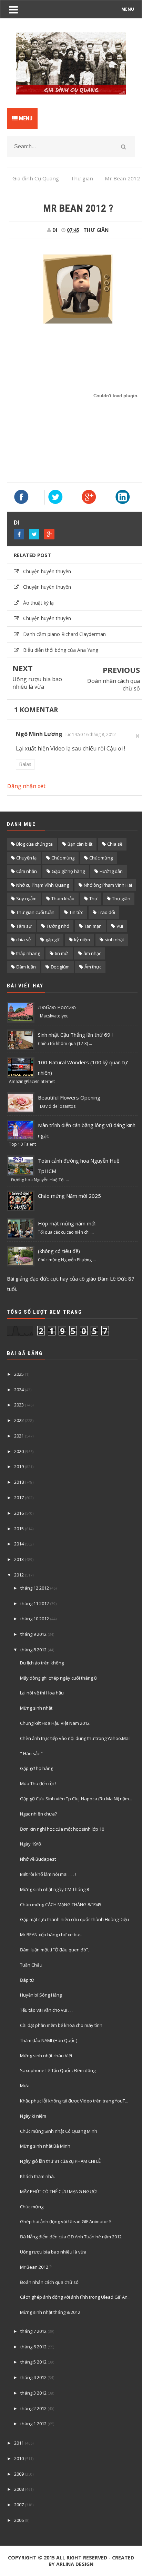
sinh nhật (114, 939)
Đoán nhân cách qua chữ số (114, 685)
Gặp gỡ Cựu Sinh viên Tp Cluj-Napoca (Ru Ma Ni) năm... (76, 1799)
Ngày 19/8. (31, 1844)
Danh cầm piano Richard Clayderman (64, 634)
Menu (25, 118)
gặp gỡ (52, 939)
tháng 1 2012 (33, 2424)
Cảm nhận (27, 871)
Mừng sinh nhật (36, 1708)
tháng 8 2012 (33, 1650)
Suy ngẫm (26, 898)
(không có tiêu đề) (59, 1251)
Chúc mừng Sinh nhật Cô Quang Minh (59, 2131)
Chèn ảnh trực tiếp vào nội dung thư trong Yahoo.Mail (75, 1738)
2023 (19, 1405)
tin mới (62, 953)
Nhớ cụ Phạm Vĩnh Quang (43, 885)
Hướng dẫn (111, 871)
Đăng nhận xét (26, 786)
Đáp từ (27, 1980)
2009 (19, 2474)
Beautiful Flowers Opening (69, 1097)
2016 (19, 1513)
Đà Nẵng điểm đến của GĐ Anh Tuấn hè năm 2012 (71, 2237)
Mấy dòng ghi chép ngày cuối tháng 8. (59, 1678)
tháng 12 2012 (35, 1588)
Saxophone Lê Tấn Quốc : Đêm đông (58, 2070)
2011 (19, 2443)
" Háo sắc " (31, 1753)
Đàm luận (26, 967)
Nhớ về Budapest (38, 1859)
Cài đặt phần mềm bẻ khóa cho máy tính (61, 2025)
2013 (19, 1559)
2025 (19, 1374)
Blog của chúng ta (34, 844)
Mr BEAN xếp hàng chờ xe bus (51, 1935)
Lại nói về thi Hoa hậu (42, 1693)
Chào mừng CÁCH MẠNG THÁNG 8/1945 (61, 1904)
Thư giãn (96, 230)
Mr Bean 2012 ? (36, 2267)
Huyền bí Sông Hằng (41, 1995)
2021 (19, 1436)
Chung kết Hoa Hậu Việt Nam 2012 (55, 1723)
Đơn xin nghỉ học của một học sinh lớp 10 (62, 1829)
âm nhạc (92, 953)
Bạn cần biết (80, 844)
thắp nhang (28, 953)
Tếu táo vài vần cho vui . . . (47, 2010)
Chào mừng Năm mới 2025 (69, 1196)
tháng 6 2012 (33, 2347)
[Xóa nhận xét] (138, 736)
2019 (19, 1466)
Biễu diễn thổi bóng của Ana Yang (61, 650)
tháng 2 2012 (33, 2408)
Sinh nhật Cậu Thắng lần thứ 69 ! (75, 1035)
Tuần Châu (31, 1965)
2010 (19, 2458)
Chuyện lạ (26, 858)
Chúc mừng (101, 858)
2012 (19, 1575)
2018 (19, 1482)
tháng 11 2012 (35, 1603)
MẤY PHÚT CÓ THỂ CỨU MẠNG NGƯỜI (59, 2191)
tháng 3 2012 (33, 2393)
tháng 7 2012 (33, 2331)
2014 (19, 1544)
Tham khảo (63, 898)
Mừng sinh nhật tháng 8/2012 (50, 2312)
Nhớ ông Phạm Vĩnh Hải (108, 885)
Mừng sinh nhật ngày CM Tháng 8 (54, 1889)
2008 (19, 2489)
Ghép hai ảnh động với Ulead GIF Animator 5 (66, 2221)
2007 (19, 2505)
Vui (120, 926)
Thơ (93, 898)
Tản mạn (93, 926)
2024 (19, 1390)
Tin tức (76, 912)
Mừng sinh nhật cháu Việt (46, 2056)
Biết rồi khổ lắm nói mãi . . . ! (48, 1874)
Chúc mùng (63, 858)
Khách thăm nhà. (37, 2176)
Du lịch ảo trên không (42, 1663)
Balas (25, 764)
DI (17, 523)
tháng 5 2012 (33, 2362)
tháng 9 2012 (33, 1634)
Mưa (25, 2086)
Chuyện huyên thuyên (47, 571)
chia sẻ (23, 939)
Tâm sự (24, 926)
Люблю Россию (57, 1007)
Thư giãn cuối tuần (35, 912)
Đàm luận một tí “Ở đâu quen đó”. (54, 1950)
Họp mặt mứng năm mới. (67, 1223)
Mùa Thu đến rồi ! (38, 1783)
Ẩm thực (93, 967)
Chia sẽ (115, 844)
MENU (128, 9)
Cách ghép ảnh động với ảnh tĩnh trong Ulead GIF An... (75, 2297)
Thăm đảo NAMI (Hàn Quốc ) (49, 2040)
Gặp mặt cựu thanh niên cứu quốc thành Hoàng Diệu (74, 1919)
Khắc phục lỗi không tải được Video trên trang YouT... (74, 2101)
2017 (19, 1498)
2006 (19, 2520)
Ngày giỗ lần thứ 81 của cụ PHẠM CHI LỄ (60, 2161)
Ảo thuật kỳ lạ (38, 603)
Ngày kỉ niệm (33, 2116)
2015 (19, 1529)
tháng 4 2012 (33, 2377)
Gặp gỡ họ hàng (68, 871)
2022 (19, 1420)
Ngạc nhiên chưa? (38, 1814)
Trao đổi (106, 912)
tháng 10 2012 (35, 1619)
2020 (19, 1451)
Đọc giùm (60, 967)
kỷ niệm (82, 939)
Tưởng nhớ (58, 926)
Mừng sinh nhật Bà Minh (45, 2146)
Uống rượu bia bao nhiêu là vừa (37, 683)
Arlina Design (75, 2564)
